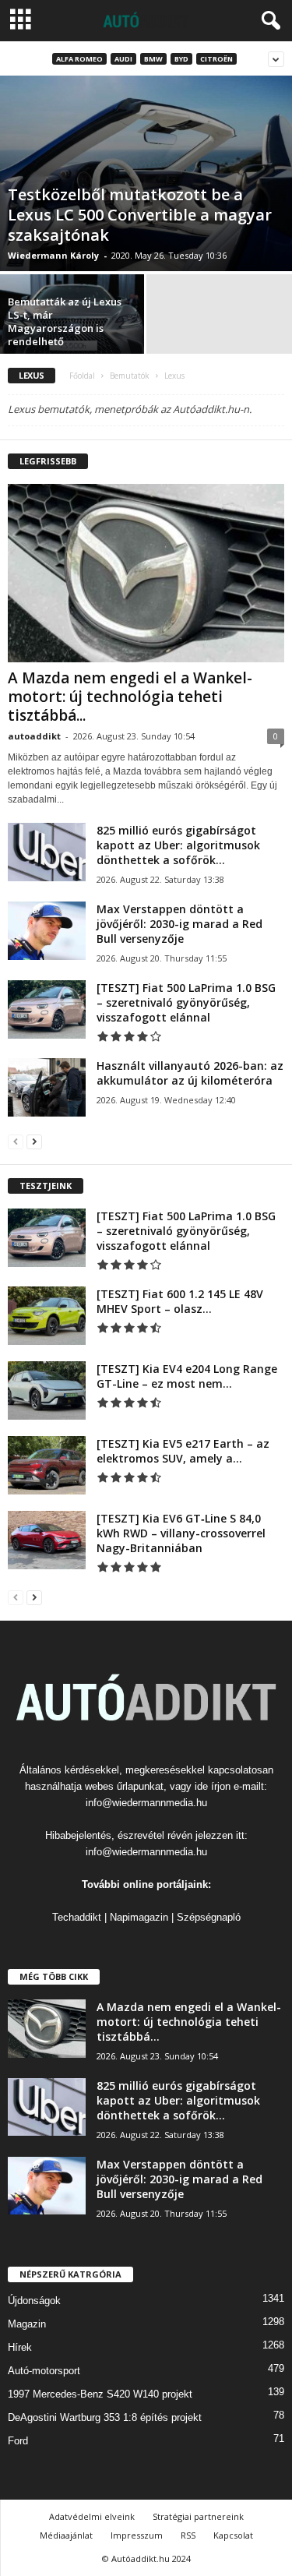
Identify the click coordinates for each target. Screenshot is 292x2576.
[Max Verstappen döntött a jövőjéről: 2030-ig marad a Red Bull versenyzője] (47, 931)
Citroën (216, 59)
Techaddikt (77, 1917)
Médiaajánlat (66, 2535)
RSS (188, 2535)
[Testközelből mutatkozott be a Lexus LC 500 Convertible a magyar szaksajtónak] (146, 173)
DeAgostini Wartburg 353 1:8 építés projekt (105, 2417)
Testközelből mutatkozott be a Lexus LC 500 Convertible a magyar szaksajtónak (140, 215)
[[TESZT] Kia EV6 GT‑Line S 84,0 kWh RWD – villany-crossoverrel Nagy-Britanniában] (47, 1540)
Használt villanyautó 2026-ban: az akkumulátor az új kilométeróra (190, 1073)
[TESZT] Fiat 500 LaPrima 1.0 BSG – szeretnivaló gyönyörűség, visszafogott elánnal (186, 1002)
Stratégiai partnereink (198, 2516)
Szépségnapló (209, 1917)
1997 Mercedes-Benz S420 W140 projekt (100, 2394)
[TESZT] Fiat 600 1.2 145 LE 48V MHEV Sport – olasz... (180, 1301)
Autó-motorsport (44, 2371)
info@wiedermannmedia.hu (146, 1803)
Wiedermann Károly (53, 255)
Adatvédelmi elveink (92, 2516)
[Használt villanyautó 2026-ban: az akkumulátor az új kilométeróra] (47, 1087)
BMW (153, 59)
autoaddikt (34, 736)
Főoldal (82, 376)
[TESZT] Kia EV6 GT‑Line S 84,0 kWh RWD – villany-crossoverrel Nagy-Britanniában (181, 1533)
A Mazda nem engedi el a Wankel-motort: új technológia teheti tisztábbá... (130, 697)
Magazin (27, 2324)
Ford (18, 2441)
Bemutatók (130, 376)
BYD (181, 59)
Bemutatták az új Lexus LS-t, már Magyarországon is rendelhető (65, 321)
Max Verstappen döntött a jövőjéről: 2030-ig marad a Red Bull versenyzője (179, 924)
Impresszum (137, 2535)
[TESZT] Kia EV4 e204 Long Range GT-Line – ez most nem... (187, 1376)
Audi (123, 59)
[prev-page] (16, 1141)
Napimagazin (139, 1917)
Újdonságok (34, 2301)
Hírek (20, 2347)
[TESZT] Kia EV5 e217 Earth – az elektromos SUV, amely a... (183, 1451)
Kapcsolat (233, 2535)
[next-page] (34, 1141)
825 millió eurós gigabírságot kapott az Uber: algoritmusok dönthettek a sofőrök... (178, 845)
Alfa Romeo (79, 59)
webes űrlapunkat (124, 1786)
